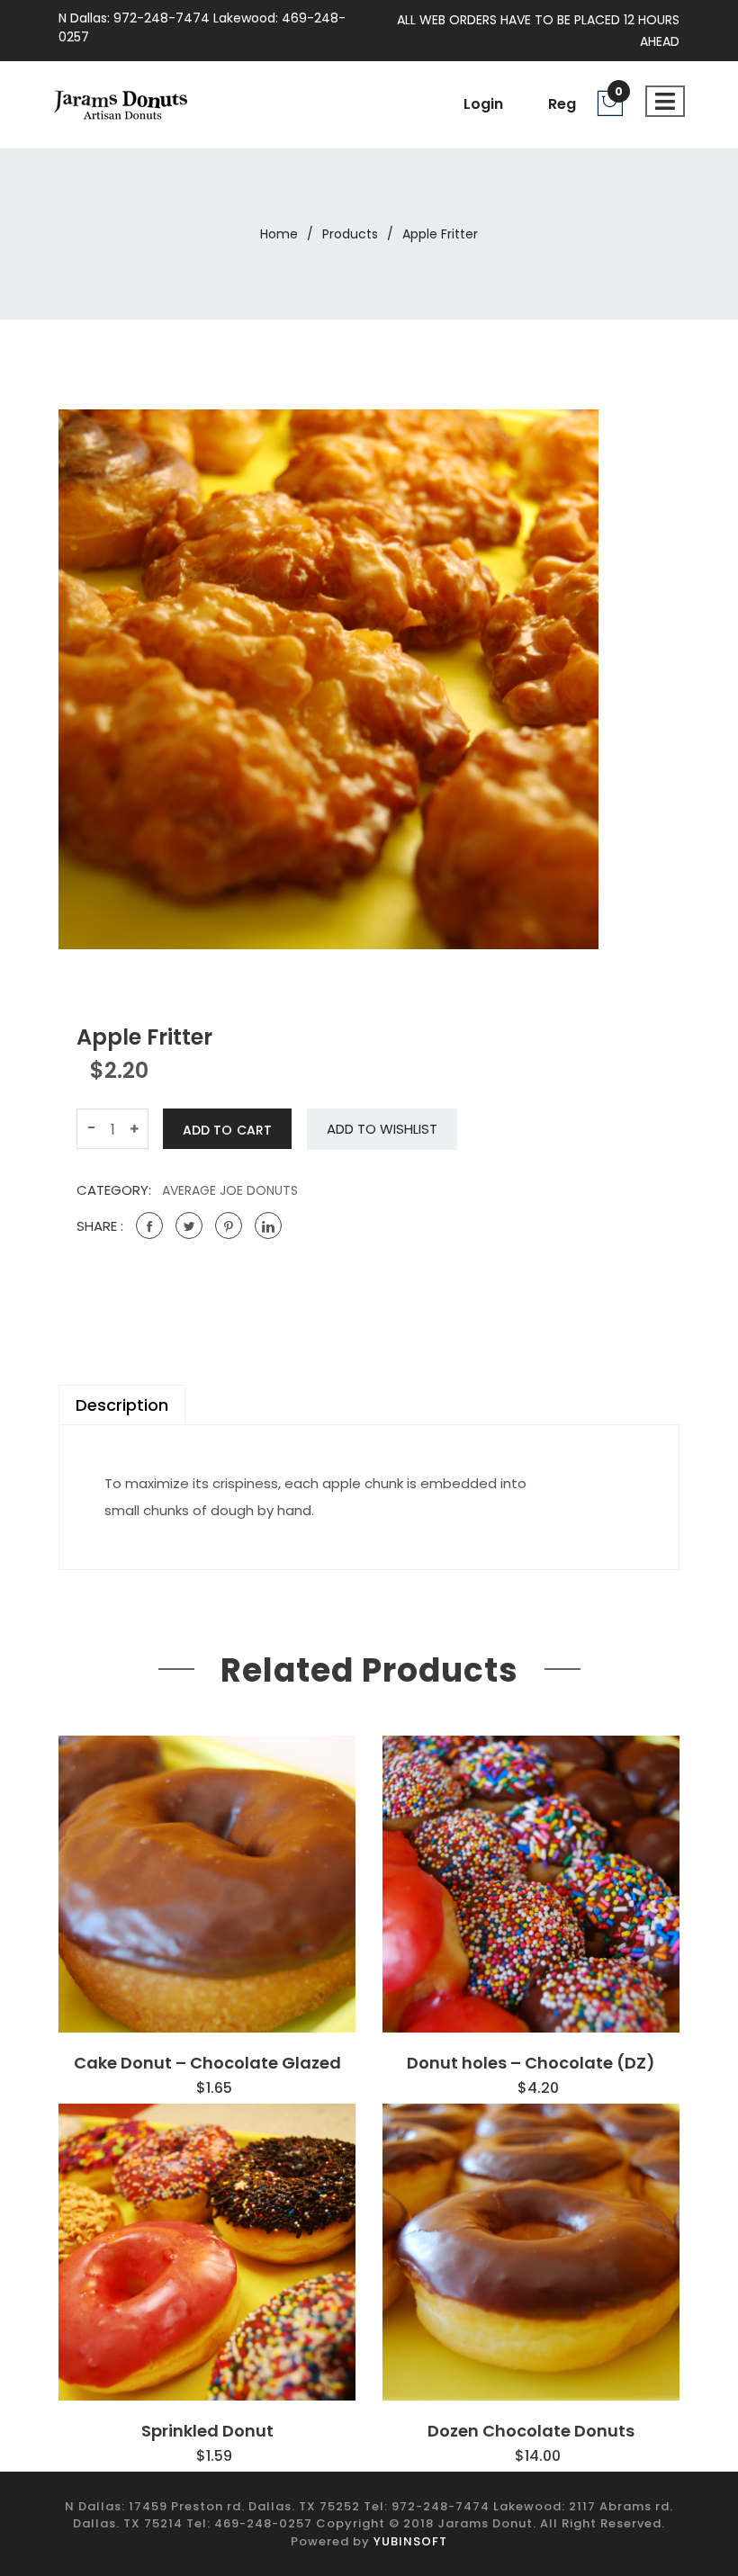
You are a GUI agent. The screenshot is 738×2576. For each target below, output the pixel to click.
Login (483, 104)
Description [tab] (122, 1405)
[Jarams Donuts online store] (121, 103)
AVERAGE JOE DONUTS (230, 1190)
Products (350, 234)
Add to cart (227, 1130)
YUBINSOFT (410, 2541)
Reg (562, 104)
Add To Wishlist (382, 1129)
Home (279, 234)
